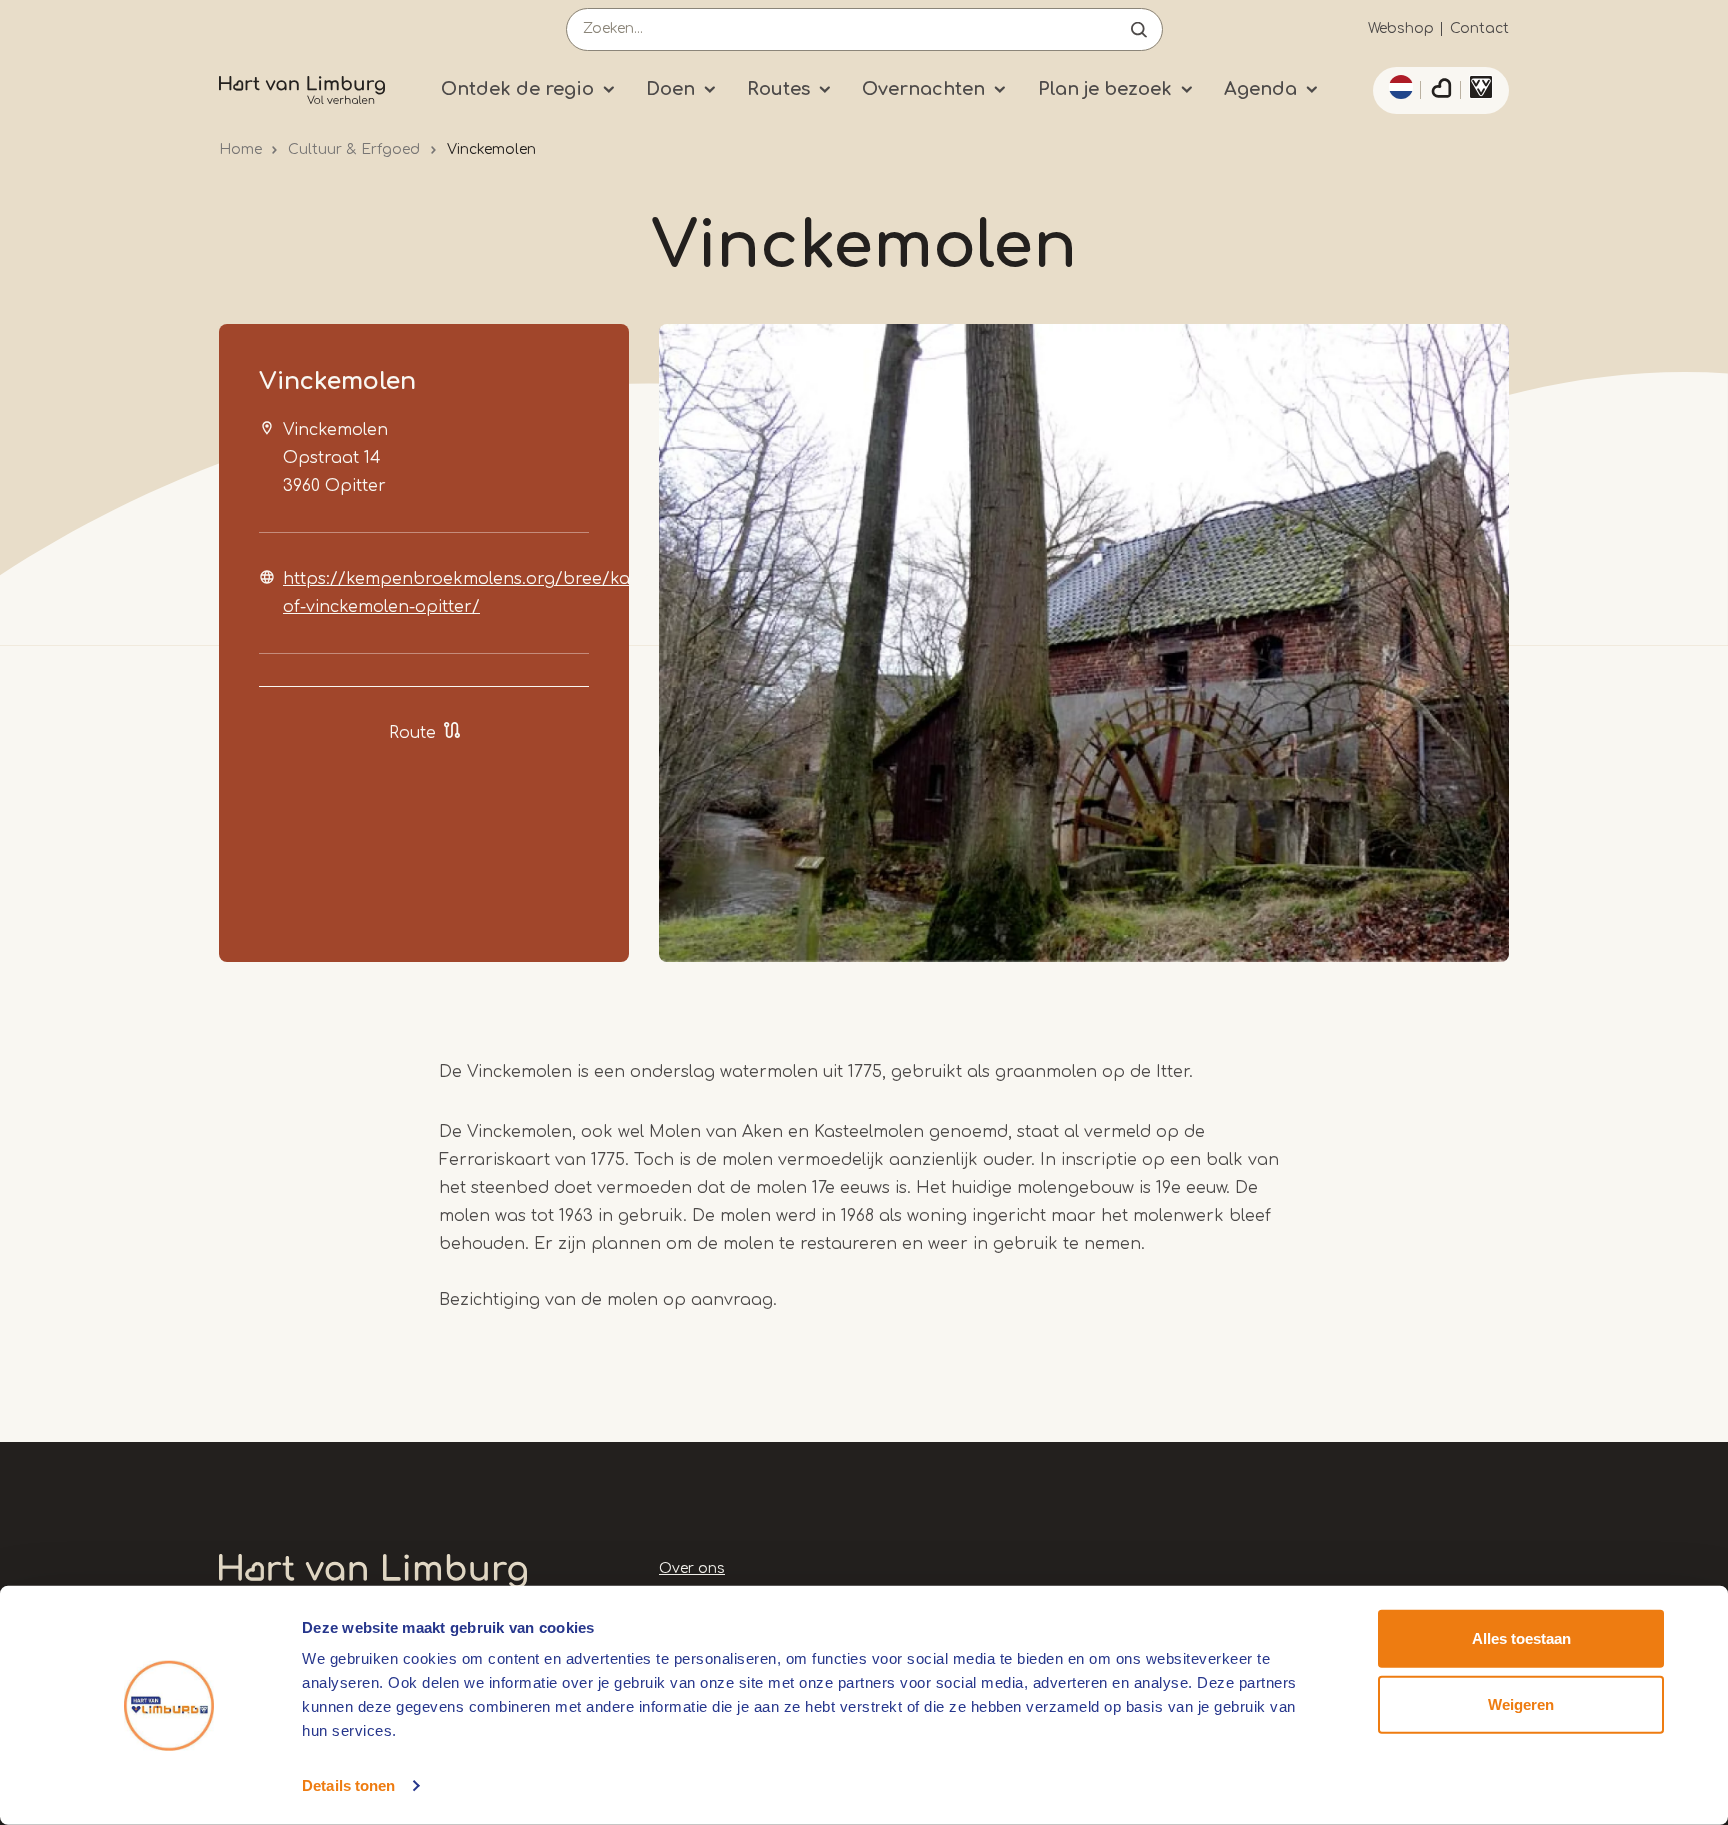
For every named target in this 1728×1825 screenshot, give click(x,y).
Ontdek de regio (517, 89)
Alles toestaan (1521, 1638)
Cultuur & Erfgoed (354, 149)
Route (412, 733)
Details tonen (348, 1785)
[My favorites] (1441, 91)
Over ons (692, 1568)
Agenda (1260, 89)
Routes (778, 89)
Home (240, 149)
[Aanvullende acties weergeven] (1398, 87)
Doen (670, 89)
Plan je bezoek (1105, 89)
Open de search (1139, 29)
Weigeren (1521, 1703)
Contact (1479, 28)
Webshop (1401, 28)
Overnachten (923, 89)
